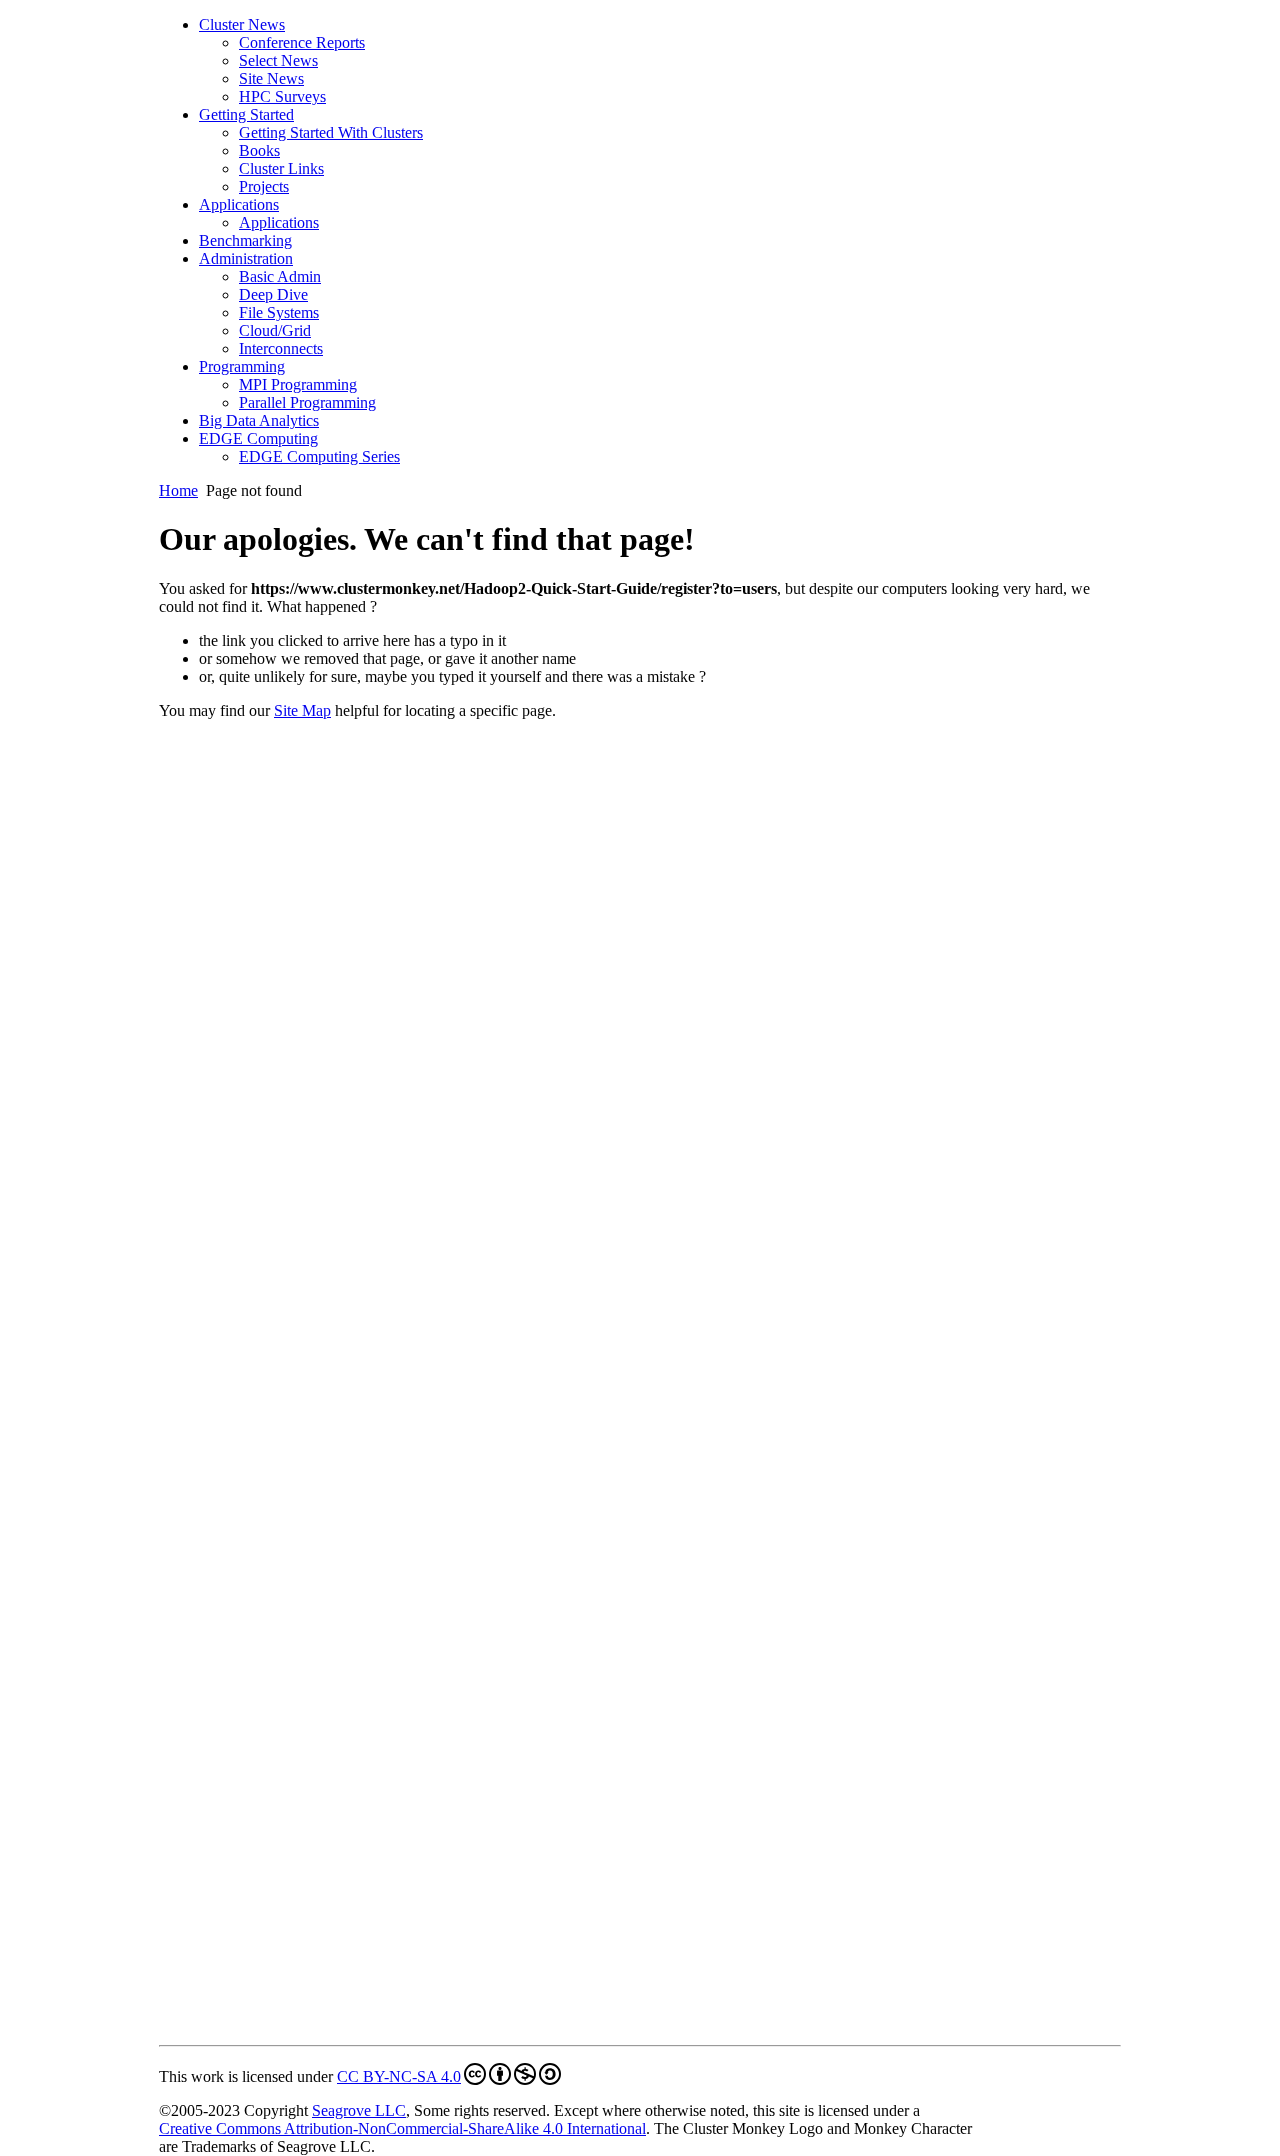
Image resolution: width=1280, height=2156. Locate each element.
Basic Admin (280, 276)
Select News (278, 60)
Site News (271, 78)
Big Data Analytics (259, 420)
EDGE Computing (258, 438)
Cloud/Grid (275, 330)
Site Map (302, 710)
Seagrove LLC (359, 2110)
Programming (242, 366)
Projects (264, 186)
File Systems (279, 312)
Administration (246, 258)
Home (178, 490)
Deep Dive (273, 294)
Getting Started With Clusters (331, 132)
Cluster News (242, 24)
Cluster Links (281, 168)
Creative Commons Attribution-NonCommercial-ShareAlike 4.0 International (402, 2128)
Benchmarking (245, 240)
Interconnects (281, 348)
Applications (239, 204)
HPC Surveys (282, 96)
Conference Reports (302, 42)
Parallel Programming (307, 402)
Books (259, 150)
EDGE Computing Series (319, 456)
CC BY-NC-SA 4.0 (399, 2076)
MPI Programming (298, 384)
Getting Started (246, 114)
